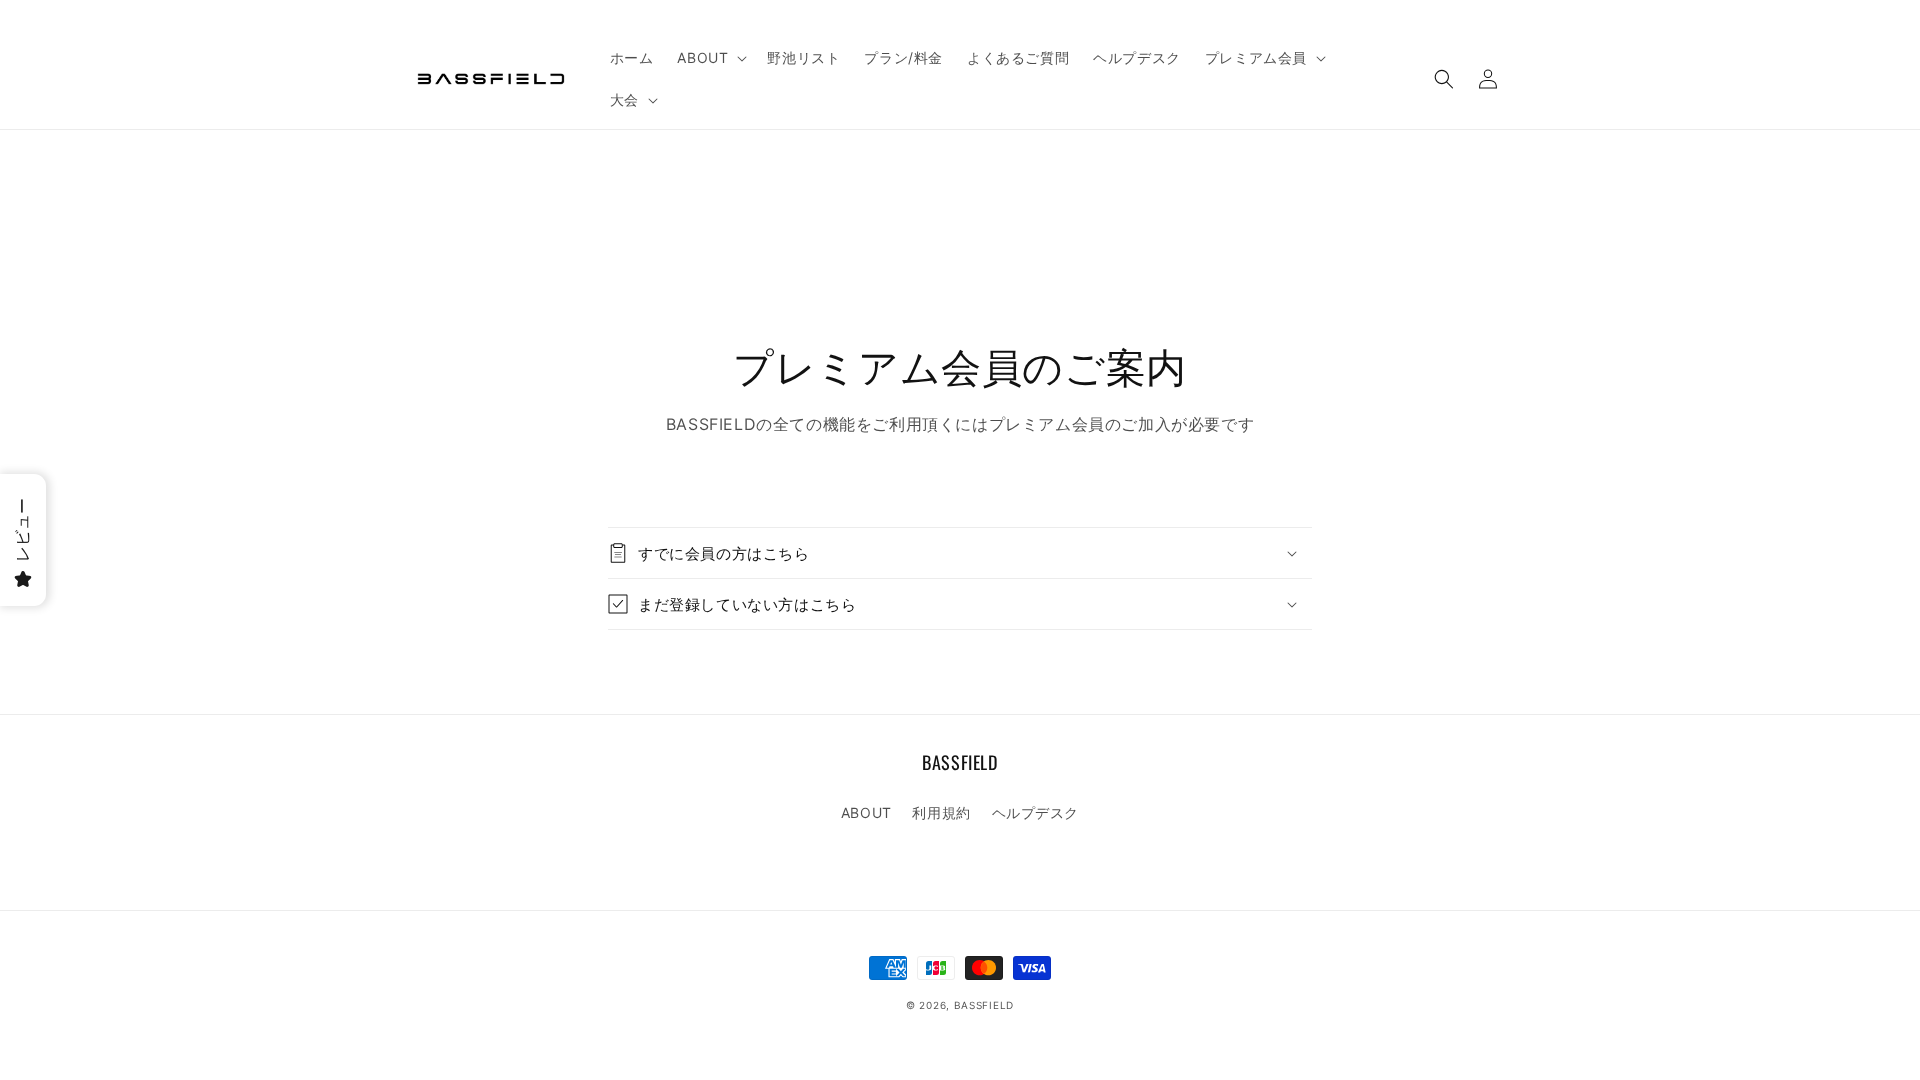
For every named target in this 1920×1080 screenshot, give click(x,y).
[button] (710, 58)
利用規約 (941, 812)
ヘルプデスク (1036, 812)
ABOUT (866, 812)
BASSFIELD (984, 1005)
